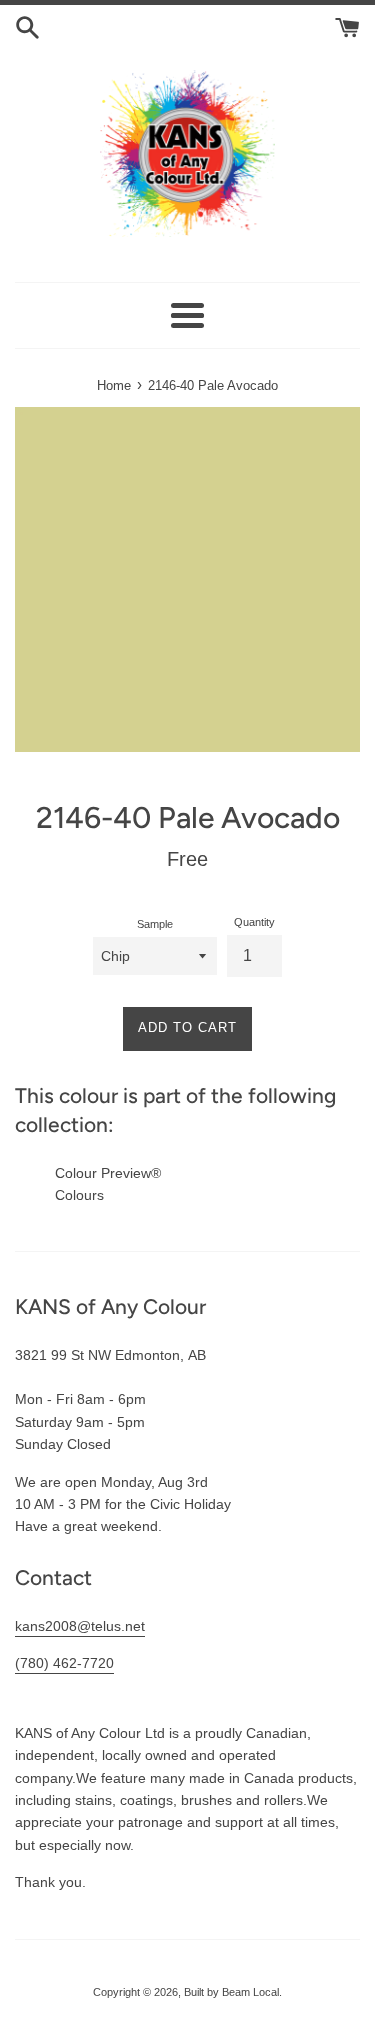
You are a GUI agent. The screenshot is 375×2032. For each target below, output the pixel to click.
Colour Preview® (108, 1173)
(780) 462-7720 (64, 1663)
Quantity (254, 922)
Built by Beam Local (231, 1992)
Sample (155, 924)
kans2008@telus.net (80, 1626)
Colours (79, 1195)
